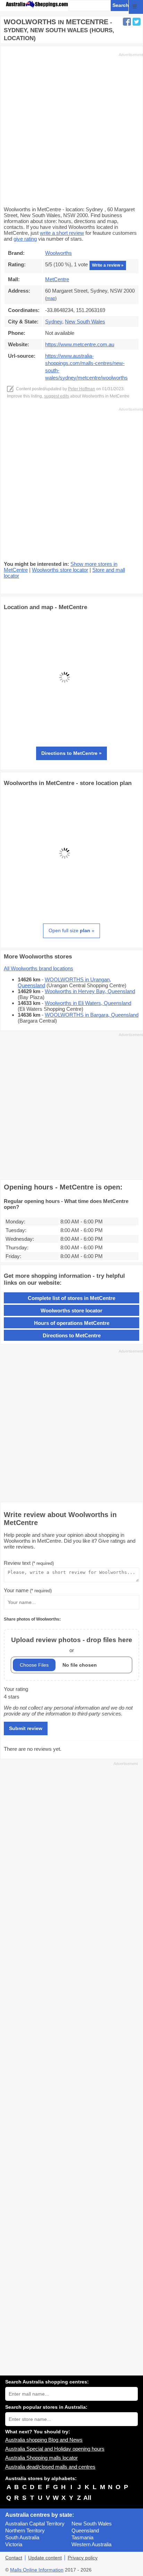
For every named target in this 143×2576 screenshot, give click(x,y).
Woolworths (58, 253)
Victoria (14, 2544)
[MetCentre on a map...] (65, 736)
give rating (25, 239)
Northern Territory (25, 2530)
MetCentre (57, 279)
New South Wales (92, 2524)
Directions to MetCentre (72, 1335)
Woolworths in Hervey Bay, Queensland (90, 991)
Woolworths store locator (60, 570)
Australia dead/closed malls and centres (50, 2467)
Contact (14, 2558)
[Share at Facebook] (127, 22)
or (72, 1645)
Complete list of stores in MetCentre (71, 1298)
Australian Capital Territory (35, 2524)
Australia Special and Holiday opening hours (55, 2449)
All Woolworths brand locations (39, 968)
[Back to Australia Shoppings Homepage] (37, 5)
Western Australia (91, 2544)
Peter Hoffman (82, 389)
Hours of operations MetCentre (72, 1323)
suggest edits (57, 396)
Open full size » (71, 930)
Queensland (85, 2530)
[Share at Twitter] (137, 22)
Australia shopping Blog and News (44, 2440)
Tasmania (82, 2537)
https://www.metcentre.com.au (80, 344)
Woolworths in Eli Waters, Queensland (88, 1003)
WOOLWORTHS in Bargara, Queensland (92, 1015)
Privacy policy (83, 2558)
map (51, 298)
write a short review (62, 233)
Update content (45, 2558)
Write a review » (108, 265)
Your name (28, 1590)
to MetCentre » (71, 753)
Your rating (16, 1689)
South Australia (22, 2537)
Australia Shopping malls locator (41, 2458)
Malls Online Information (37, 2570)
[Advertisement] (71, 129)
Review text (29, 1563)
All (87, 2498)
